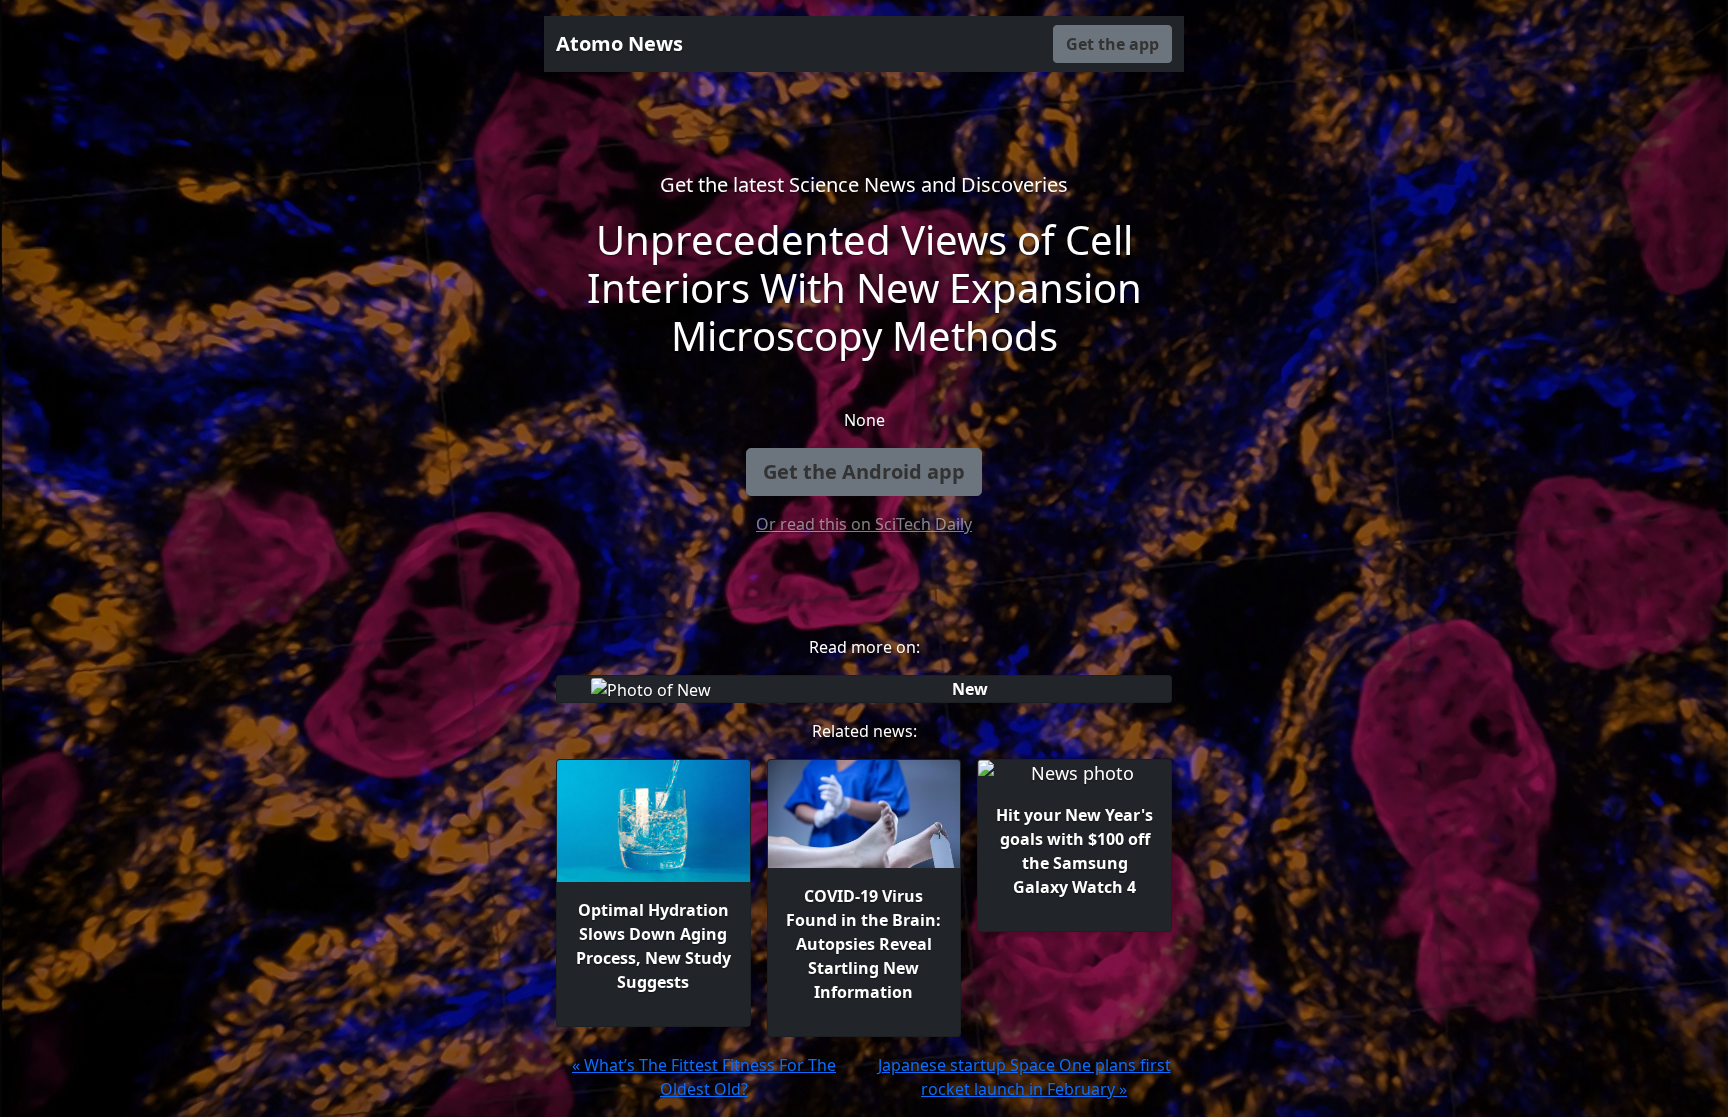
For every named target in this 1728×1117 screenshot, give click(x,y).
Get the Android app (864, 471)
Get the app (1112, 44)
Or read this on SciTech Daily (864, 524)
